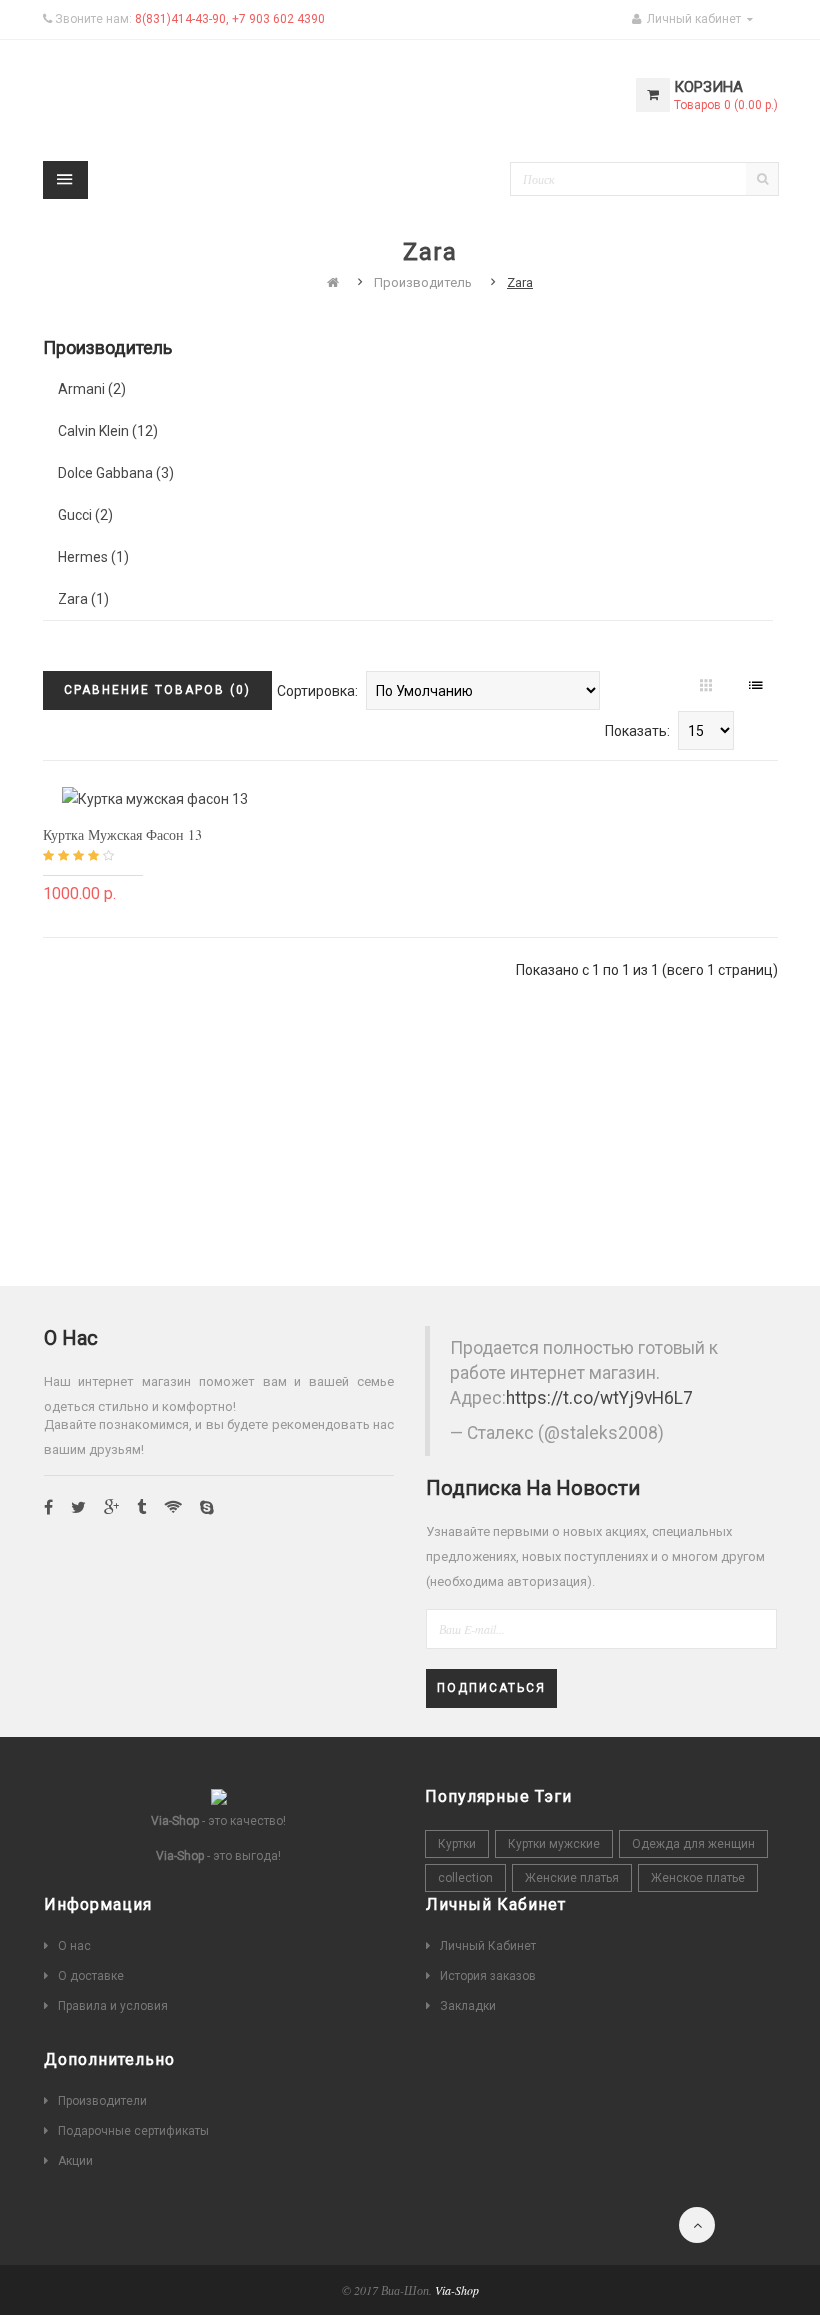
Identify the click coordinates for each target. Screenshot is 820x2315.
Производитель (423, 282)
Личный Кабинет (488, 1946)
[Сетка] (708, 686)
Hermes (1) (93, 557)
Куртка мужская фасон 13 (122, 834)
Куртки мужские (554, 1844)
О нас (74, 1946)
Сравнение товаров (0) (157, 690)
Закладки (468, 2006)
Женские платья (572, 1878)
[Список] (758, 686)
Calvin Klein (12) (108, 431)
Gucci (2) (85, 515)
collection (465, 1878)
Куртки (457, 1844)
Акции (75, 2161)
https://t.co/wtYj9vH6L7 (599, 1398)
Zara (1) (83, 599)
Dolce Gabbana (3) (116, 473)
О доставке (91, 1976)
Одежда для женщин (693, 1844)
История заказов (488, 1976)
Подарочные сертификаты (133, 2131)
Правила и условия (113, 2006)
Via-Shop (457, 2290)
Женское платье (698, 1878)
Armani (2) (92, 389)
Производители (102, 2101)
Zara (520, 282)
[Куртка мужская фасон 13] (155, 798)
